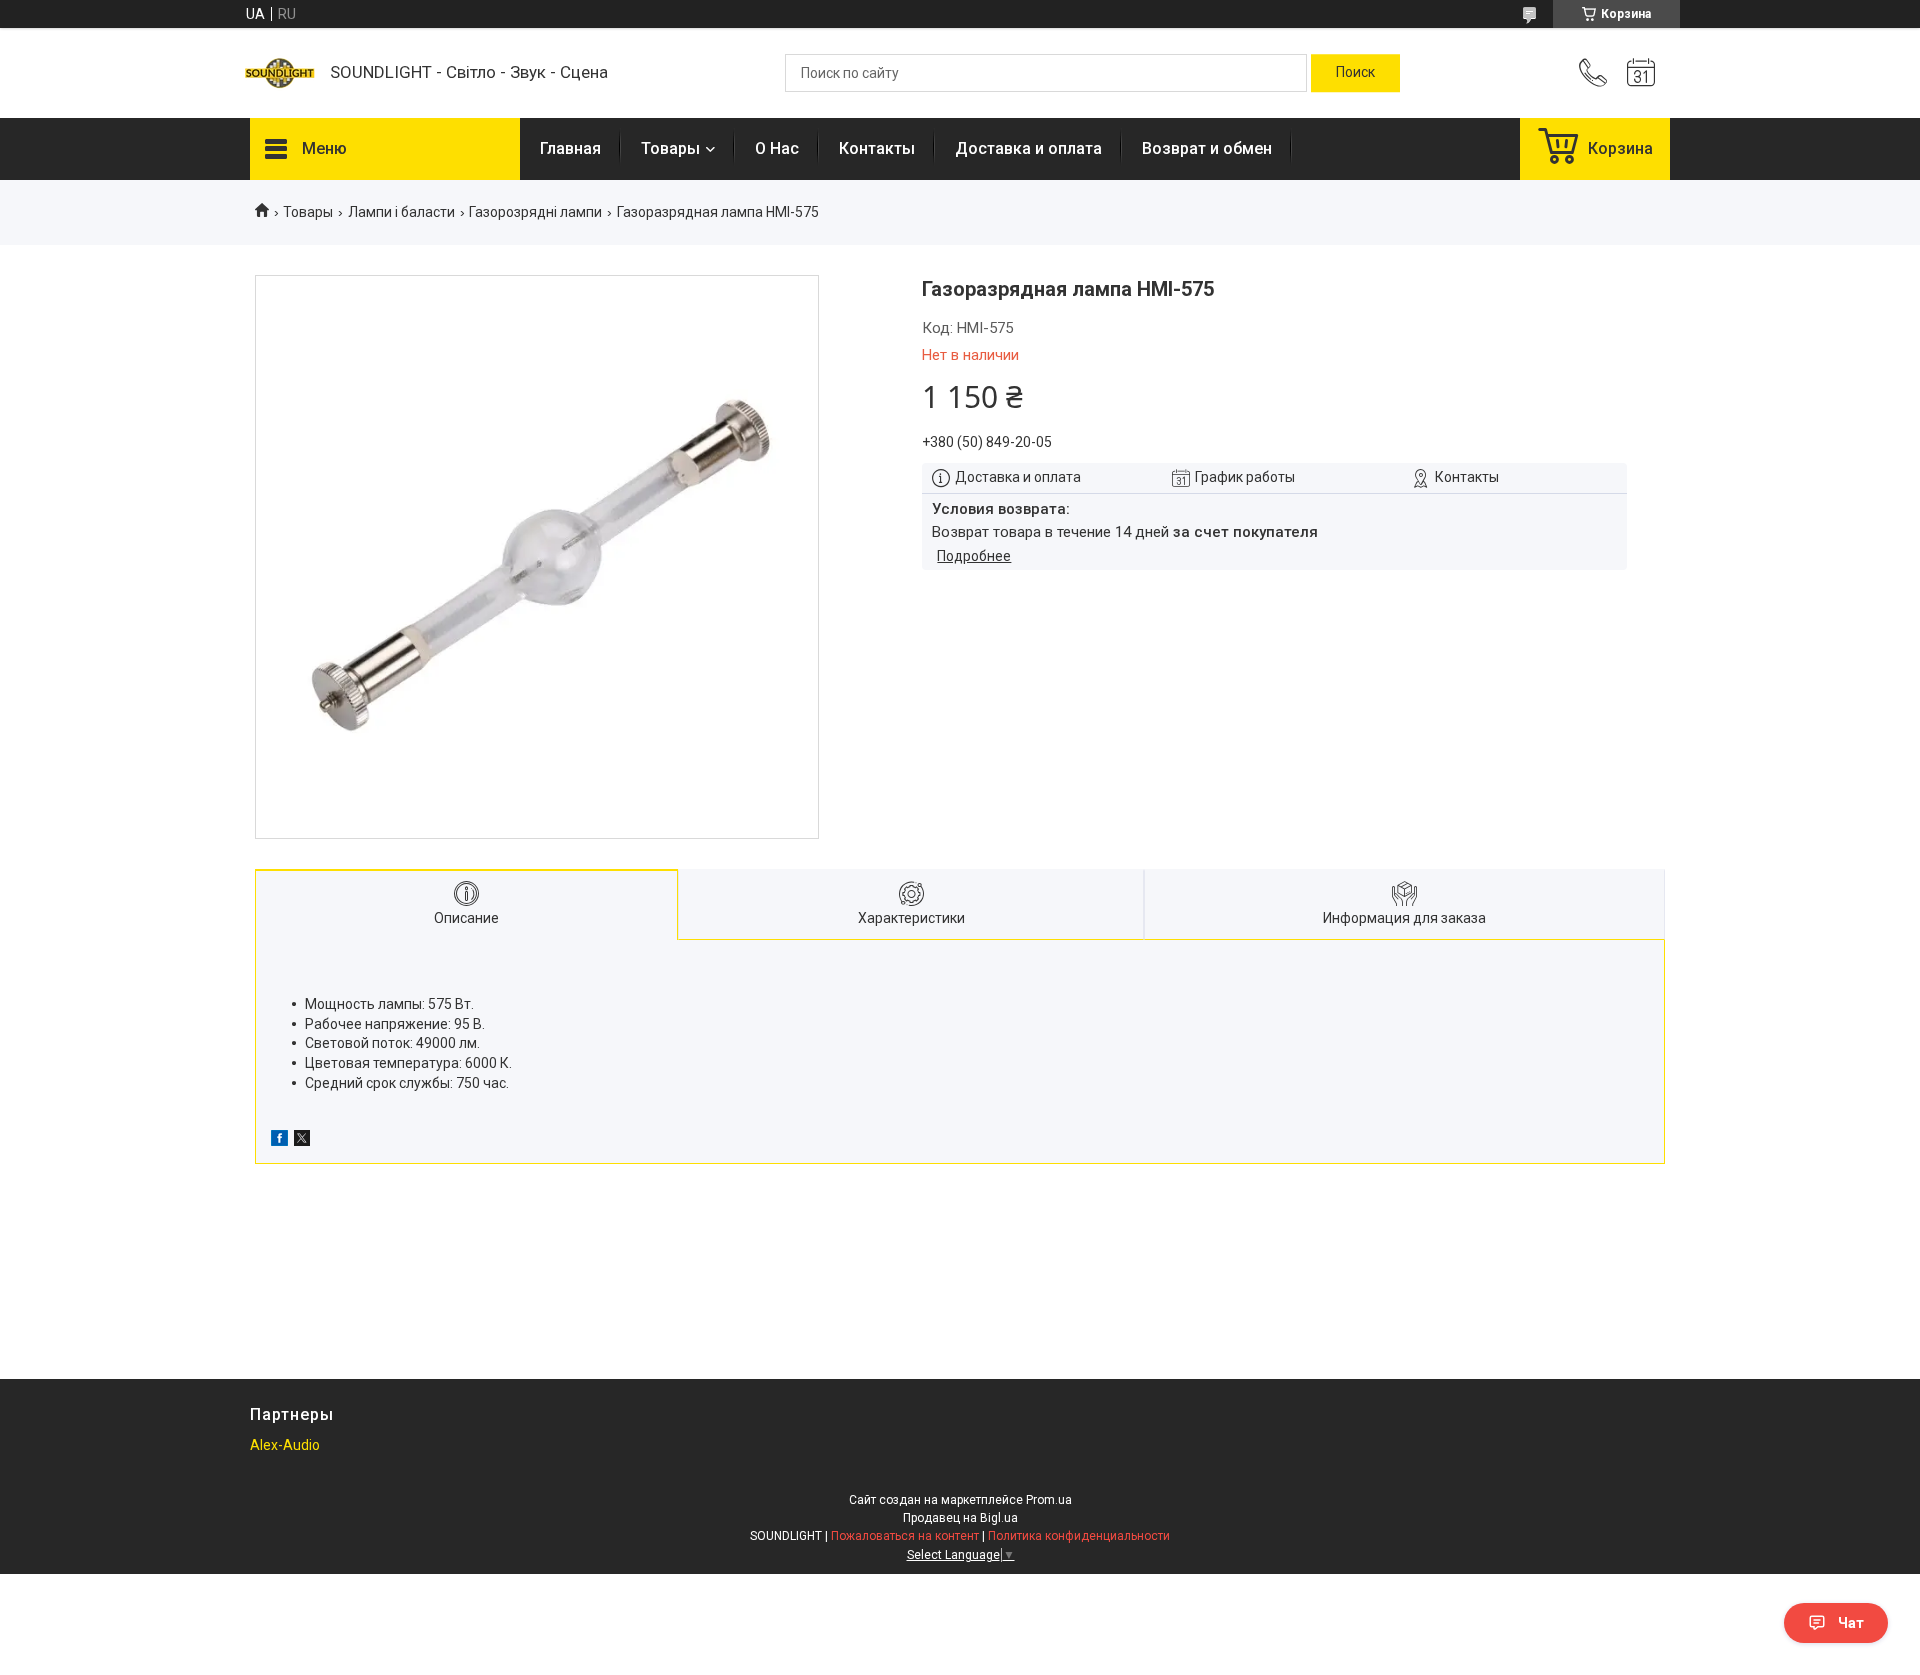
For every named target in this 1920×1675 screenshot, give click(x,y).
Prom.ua (1049, 1500)
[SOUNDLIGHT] (280, 73)
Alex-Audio (285, 1445)
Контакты (877, 148)
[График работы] (1641, 73)
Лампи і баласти (401, 212)
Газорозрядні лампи (535, 212)
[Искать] (1355, 73)
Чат (1851, 1623)
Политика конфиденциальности (1079, 1536)
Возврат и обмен (1207, 148)
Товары (670, 148)
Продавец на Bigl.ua (960, 1518)
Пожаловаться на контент (905, 1536)
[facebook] (279, 1141)
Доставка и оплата (1028, 148)
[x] (302, 1141)
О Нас (777, 148)
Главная (570, 148)
